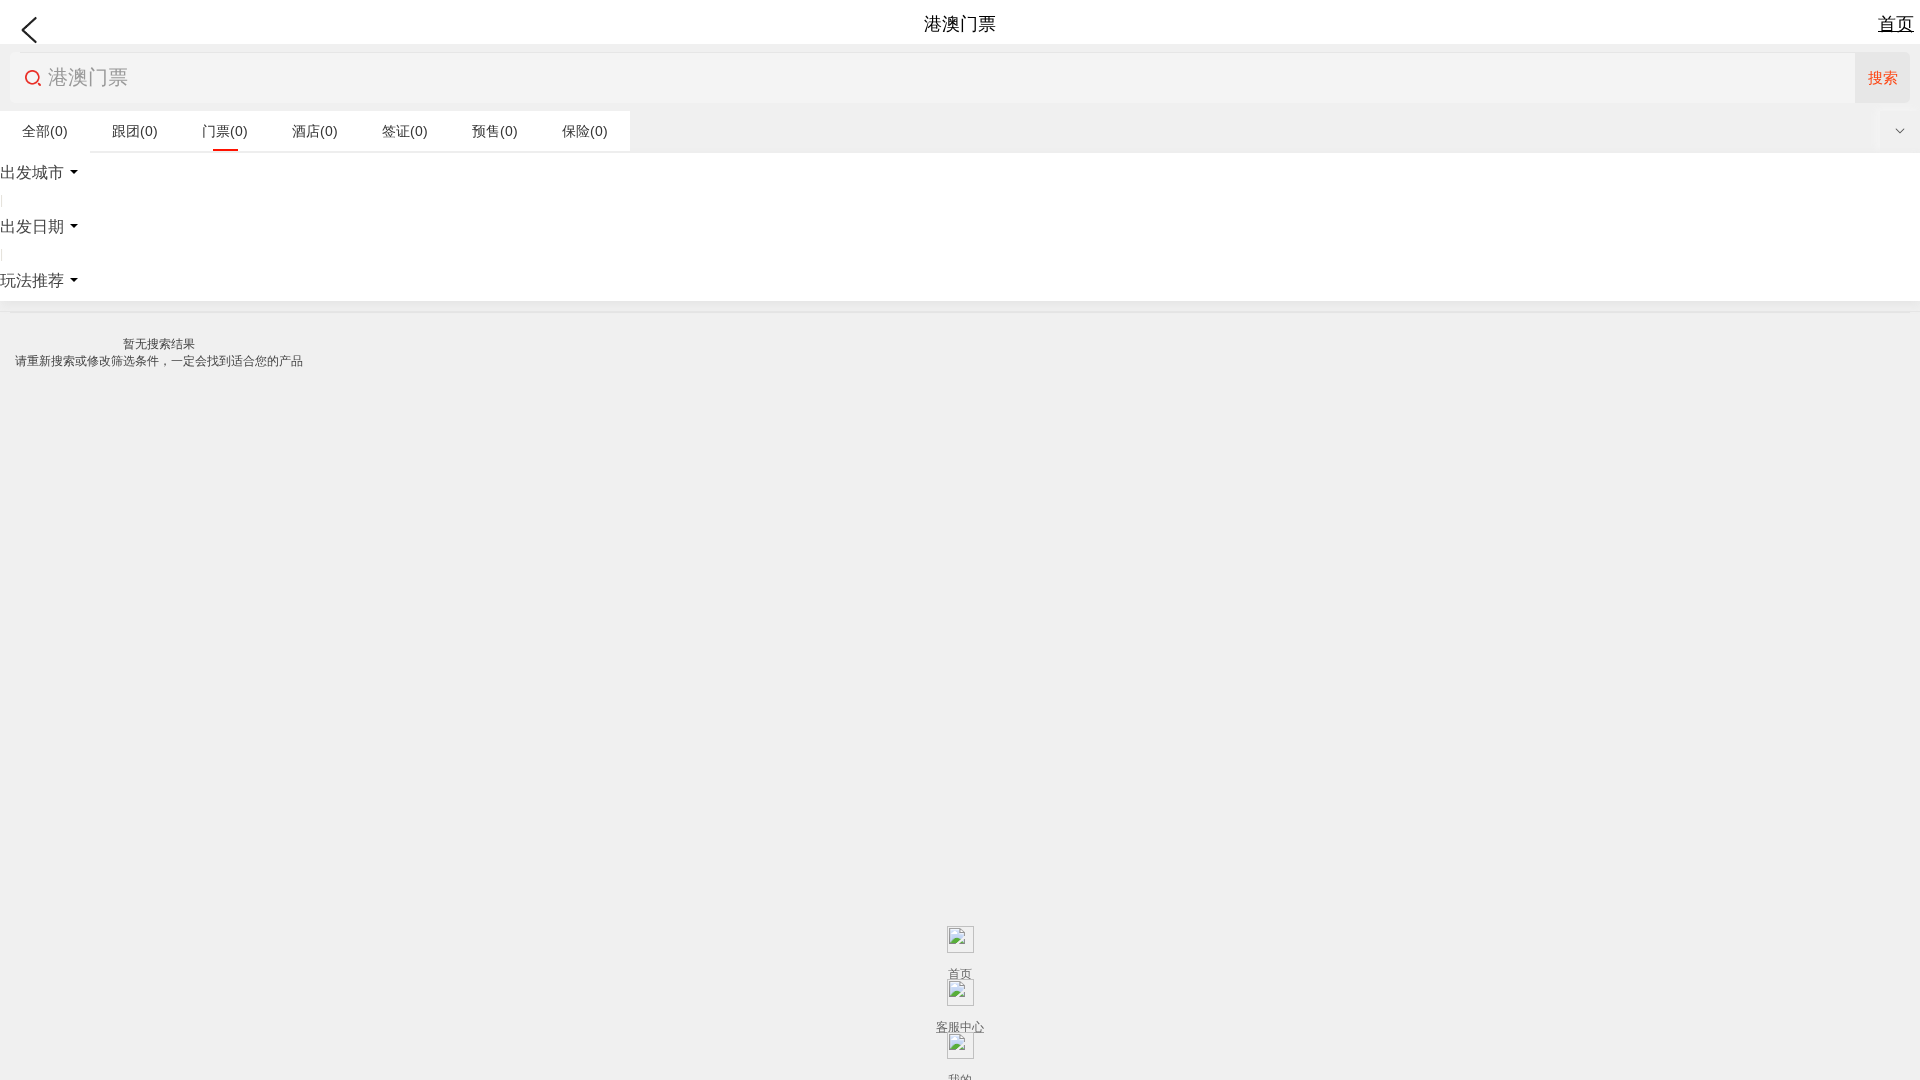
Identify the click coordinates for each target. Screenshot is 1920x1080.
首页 (1896, 24)
